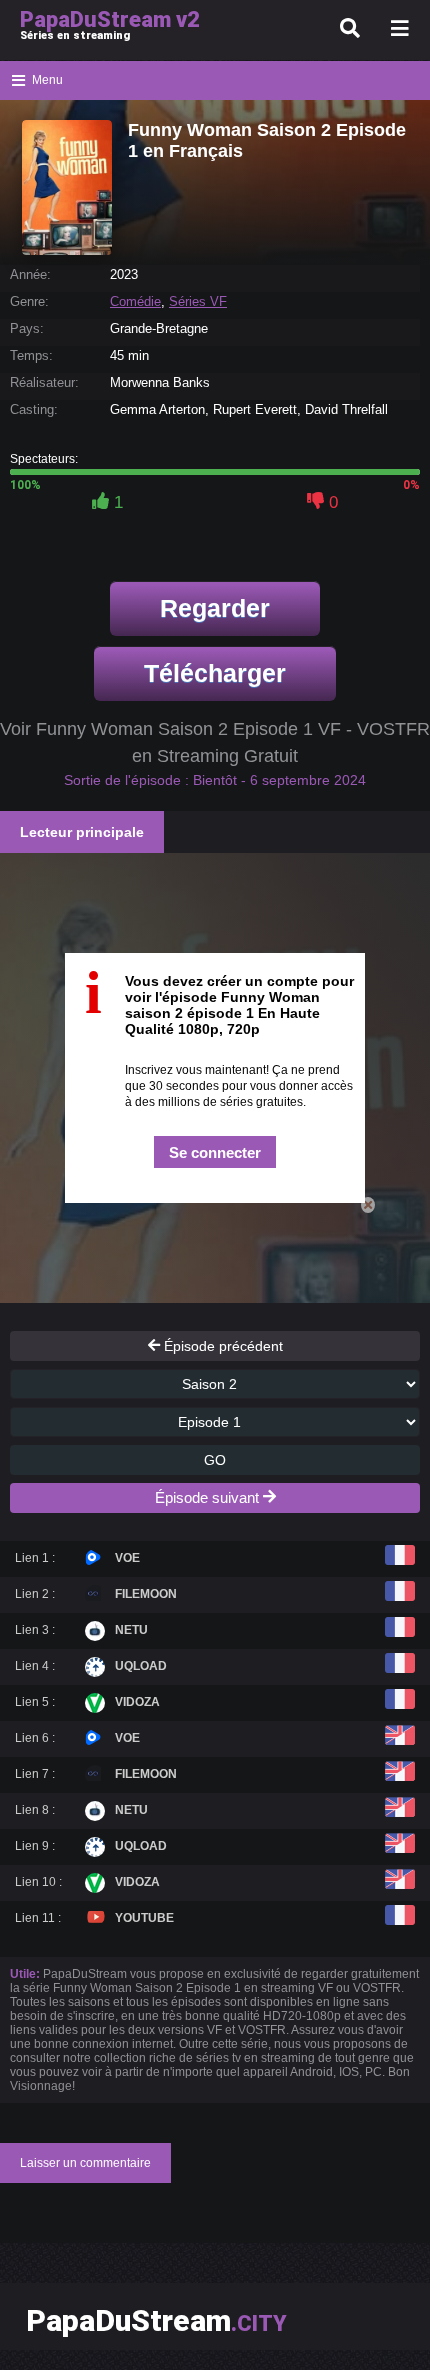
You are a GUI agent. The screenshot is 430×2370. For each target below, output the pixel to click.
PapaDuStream (156, 2320)
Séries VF (198, 301)
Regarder (215, 608)
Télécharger (215, 673)
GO (215, 1460)
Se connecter (215, 1152)
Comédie (135, 301)
